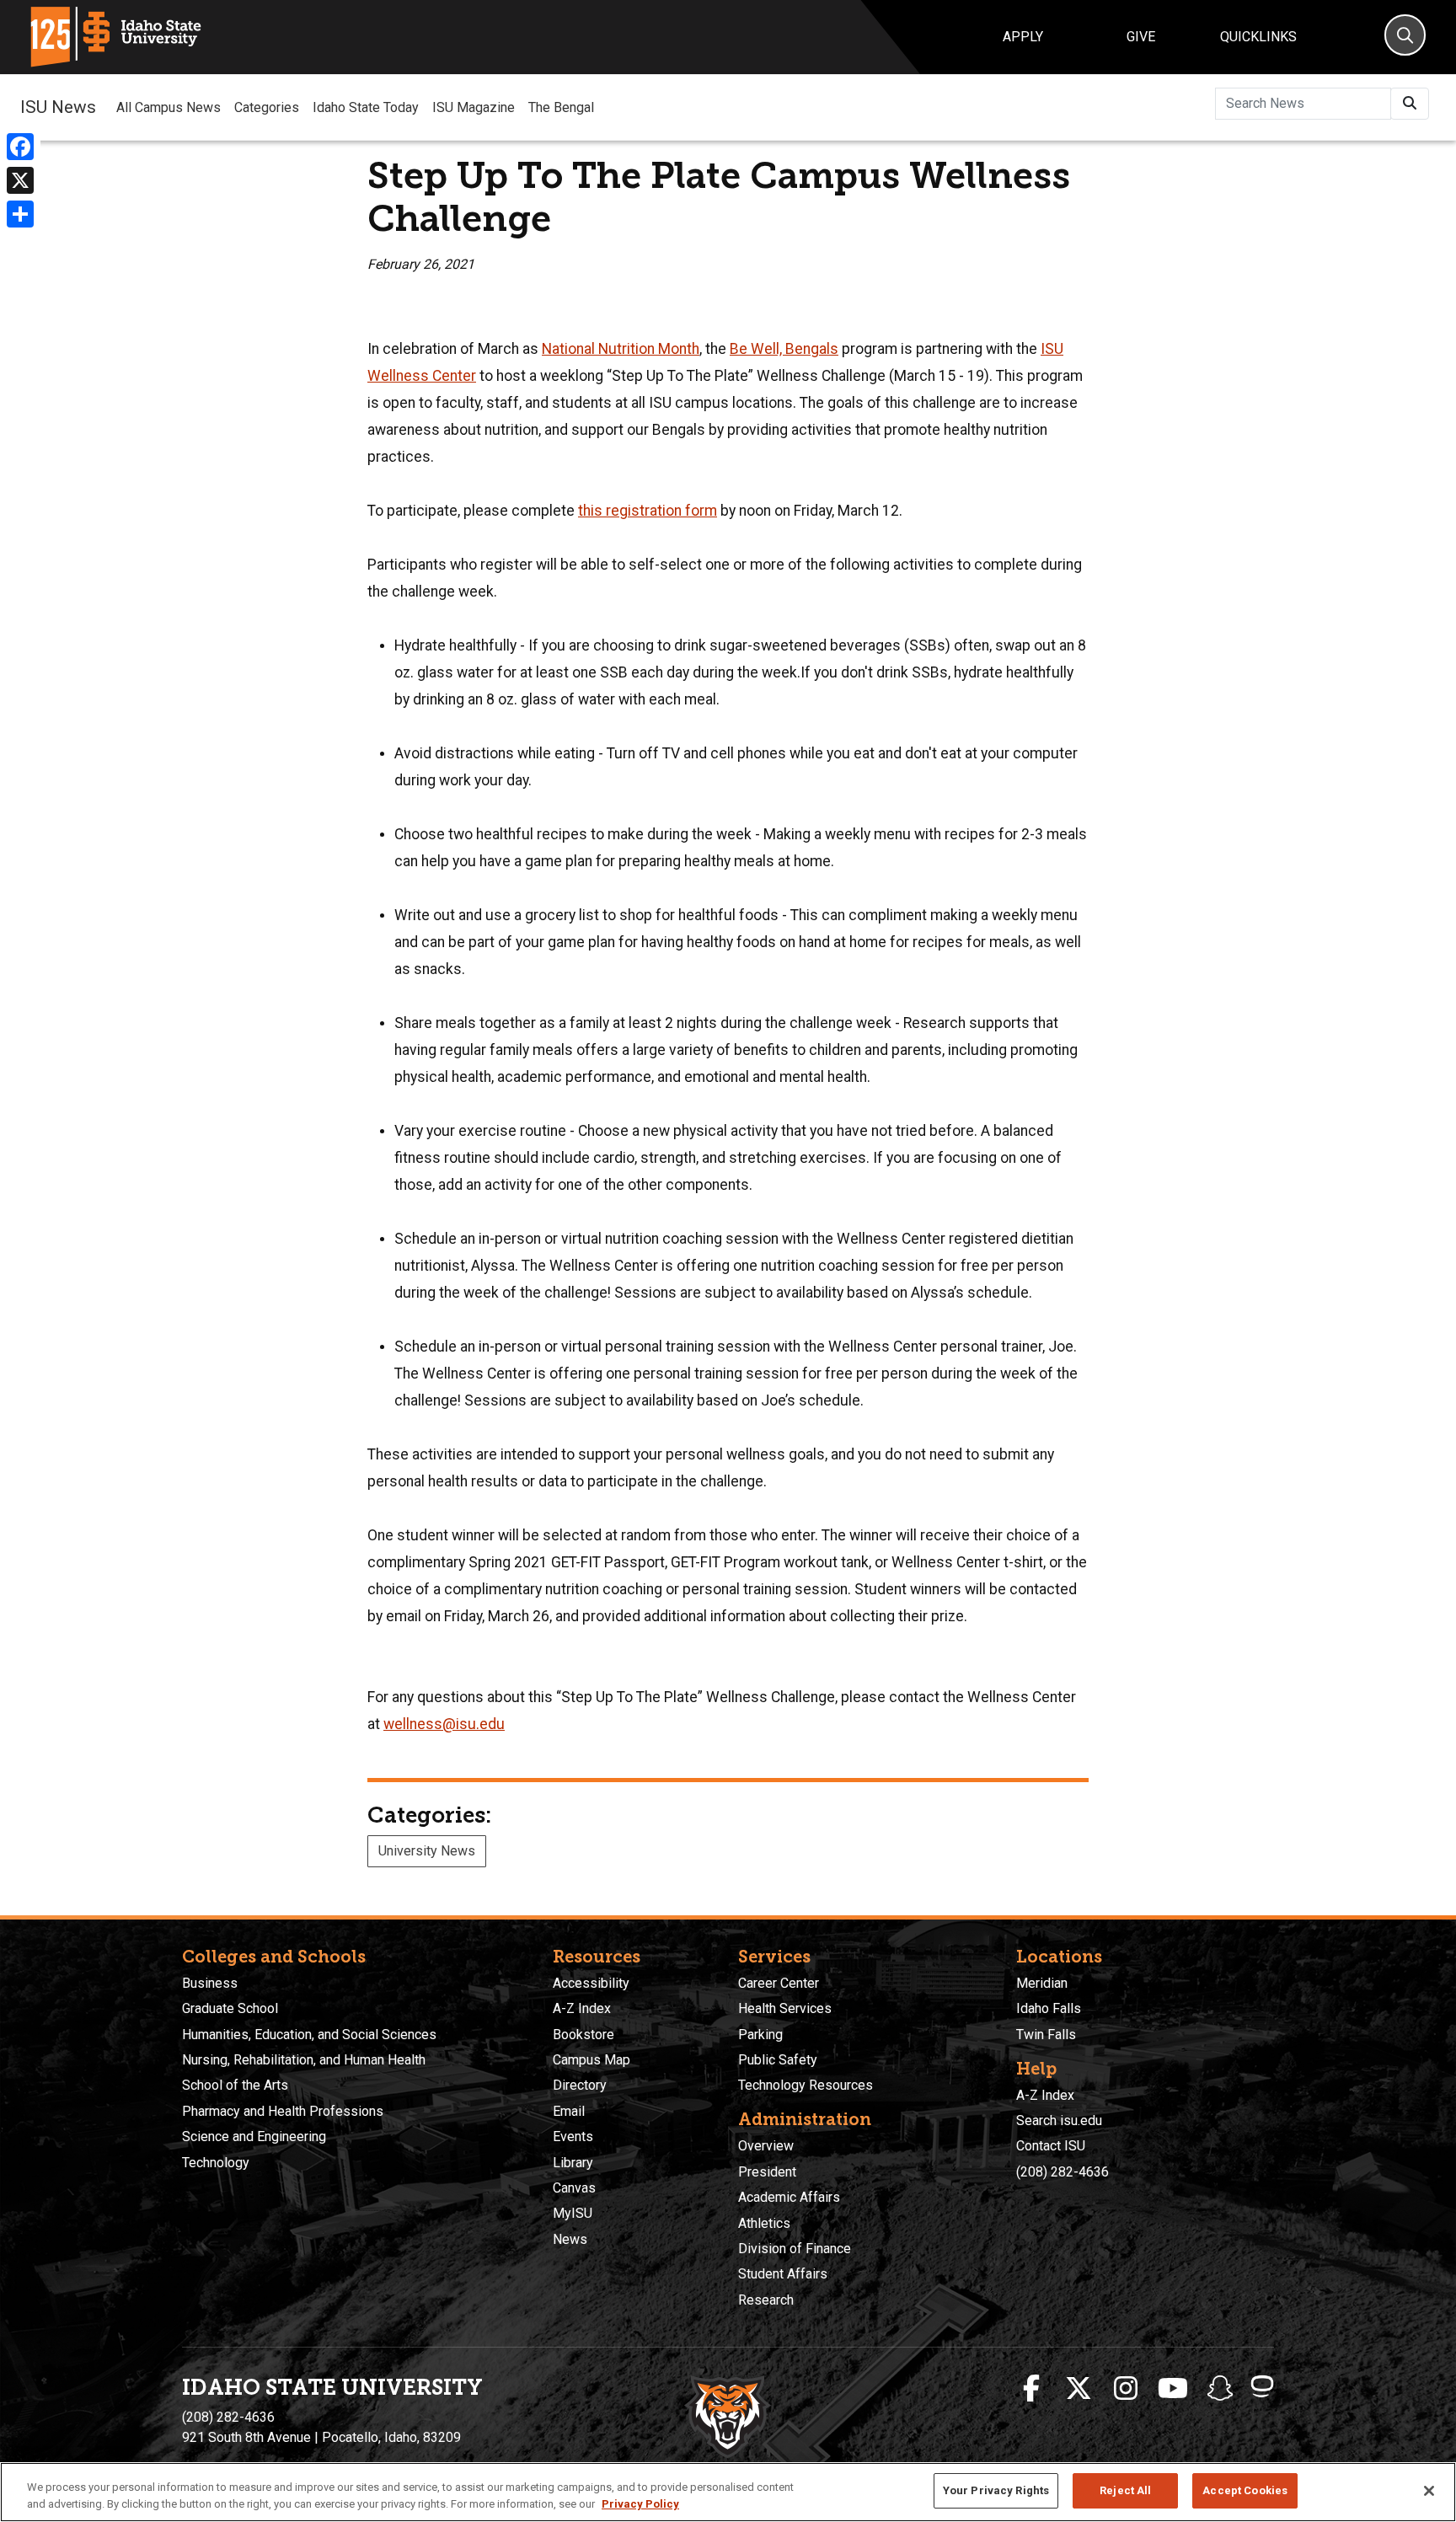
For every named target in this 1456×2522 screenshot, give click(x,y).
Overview (766, 2146)
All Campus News (169, 107)
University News (427, 1851)
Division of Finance (795, 2249)
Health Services (785, 2008)
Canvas (574, 2188)
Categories (267, 107)
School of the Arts (235, 2085)
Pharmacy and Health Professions (283, 2111)
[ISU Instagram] (1126, 2389)
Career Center (779, 1983)
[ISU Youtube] (1173, 2389)
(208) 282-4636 (1063, 2172)
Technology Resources (806, 2085)
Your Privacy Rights (996, 2490)
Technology (216, 2163)
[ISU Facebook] (1031, 2389)
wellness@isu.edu (444, 1724)
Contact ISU (1051, 2146)
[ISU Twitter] (1079, 2389)
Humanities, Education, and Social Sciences (309, 2035)
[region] (728, 2492)
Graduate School (230, 2008)
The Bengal (561, 107)
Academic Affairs (789, 2197)
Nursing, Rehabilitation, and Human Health (304, 2060)
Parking (760, 2035)
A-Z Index (582, 2008)
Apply (1023, 37)
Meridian (1042, 1983)
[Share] (20, 214)
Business (210, 1983)
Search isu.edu (1059, 2120)
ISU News (58, 107)
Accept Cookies (1245, 2490)
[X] (20, 180)
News (570, 2239)
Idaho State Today (366, 107)
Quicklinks (1258, 37)
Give (1141, 37)
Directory (580, 2085)
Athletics (764, 2223)
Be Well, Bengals (784, 349)
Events (573, 2136)
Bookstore (583, 2035)
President (767, 2172)
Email (569, 2111)
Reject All (1125, 2490)
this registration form (648, 511)
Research (766, 2300)
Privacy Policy (640, 2504)
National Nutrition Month (621, 349)
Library (573, 2163)
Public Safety (778, 2060)
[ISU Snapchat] (1220, 2389)
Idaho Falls (1049, 2008)
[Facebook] (20, 147)
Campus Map (591, 2060)
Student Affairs (783, 2274)
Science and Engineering (254, 2136)
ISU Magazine (474, 107)
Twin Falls (1046, 2035)
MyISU (573, 2213)
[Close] (1429, 2491)
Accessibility (591, 1983)
